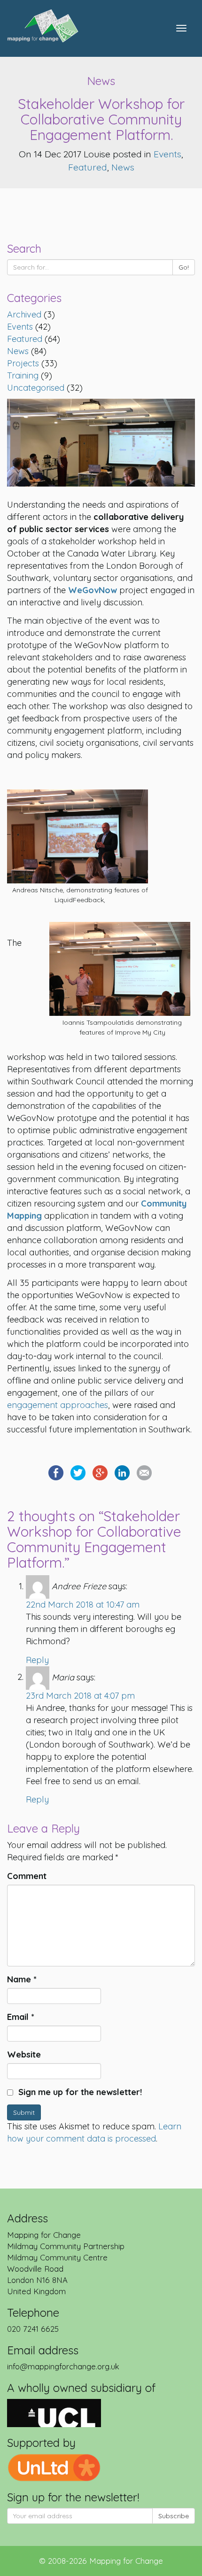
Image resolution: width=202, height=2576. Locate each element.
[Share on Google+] (100, 1472)
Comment (27, 1876)
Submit (24, 2112)
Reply (37, 1660)
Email (21, 2017)
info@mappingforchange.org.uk (63, 2366)
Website (24, 2054)
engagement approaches (58, 1405)
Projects (23, 363)
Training (23, 375)
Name (22, 1979)
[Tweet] (78, 1472)
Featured (88, 167)
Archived (24, 314)
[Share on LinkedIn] (122, 1472)
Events (167, 154)
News (123, 167)
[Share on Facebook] (56, 1472)
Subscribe (174, 2516)
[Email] (144, 1472)
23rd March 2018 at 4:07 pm (80, 1696)
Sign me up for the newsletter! (79, 2092)
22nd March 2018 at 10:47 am (83, 1605)
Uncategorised (36, 388)
